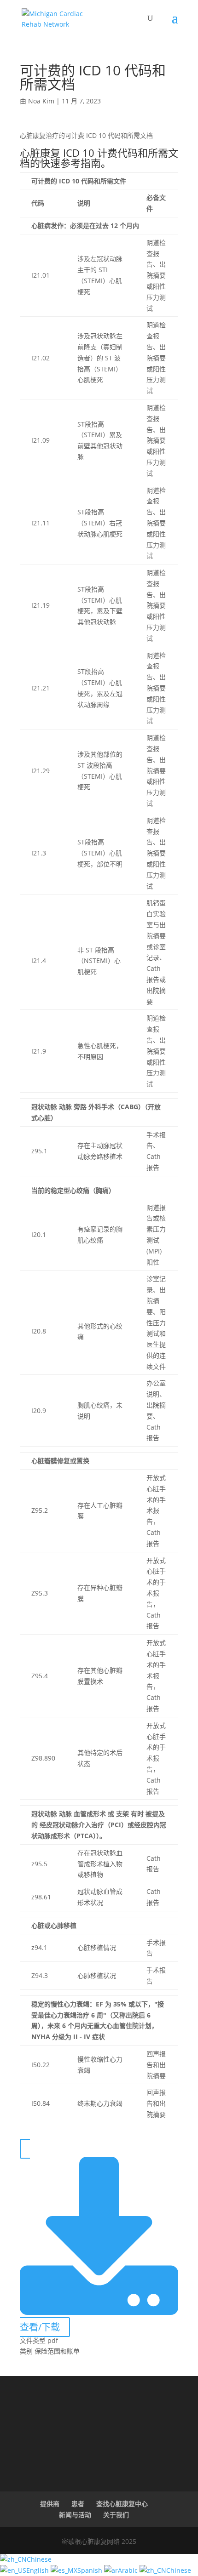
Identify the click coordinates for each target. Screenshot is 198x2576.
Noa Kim (41, 101)
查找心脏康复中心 (122, 2504)
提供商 (50, 2504)
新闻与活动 (75, 2515)
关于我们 (116, 2515)
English (38, 2570)
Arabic (129, 2570)
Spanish (91, 2570)
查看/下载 (40, 2327)
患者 (78, 2504)
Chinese (39, 2559)
